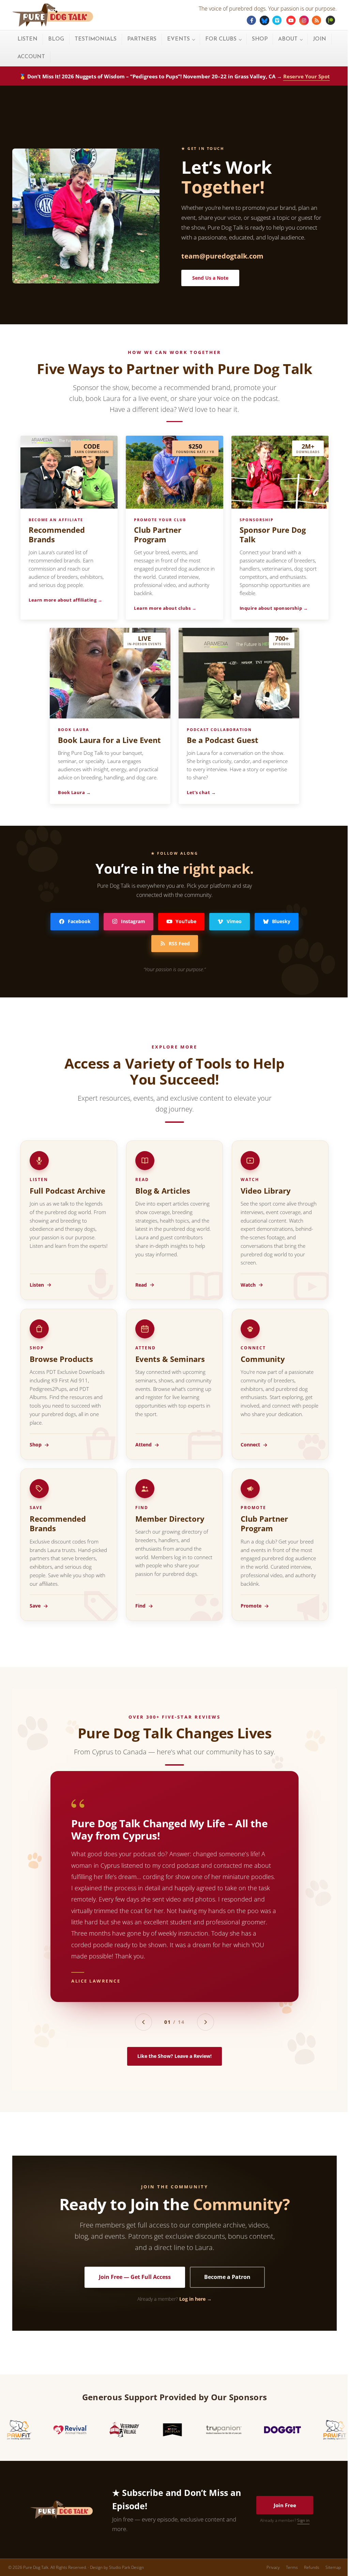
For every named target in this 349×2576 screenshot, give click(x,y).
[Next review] (206, 2022)
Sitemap (333, 2567)
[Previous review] (143, 2022)
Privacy (273, 2567)
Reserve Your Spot (307, 76)
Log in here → (195, 2299)
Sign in (303, 2520)
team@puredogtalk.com (222, 256)
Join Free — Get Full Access (135, 2277)
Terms (292, 2567)
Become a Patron (227, 2277)
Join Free (285, 2505)
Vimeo (234, 921)
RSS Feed (179, 943)
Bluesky (281, 921)
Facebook (79, 921)
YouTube (186, 921)
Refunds (312, 2567)
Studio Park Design (126, 2567)
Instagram (133, 921)
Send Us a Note (210, 278)
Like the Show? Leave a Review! (174, 2056)
